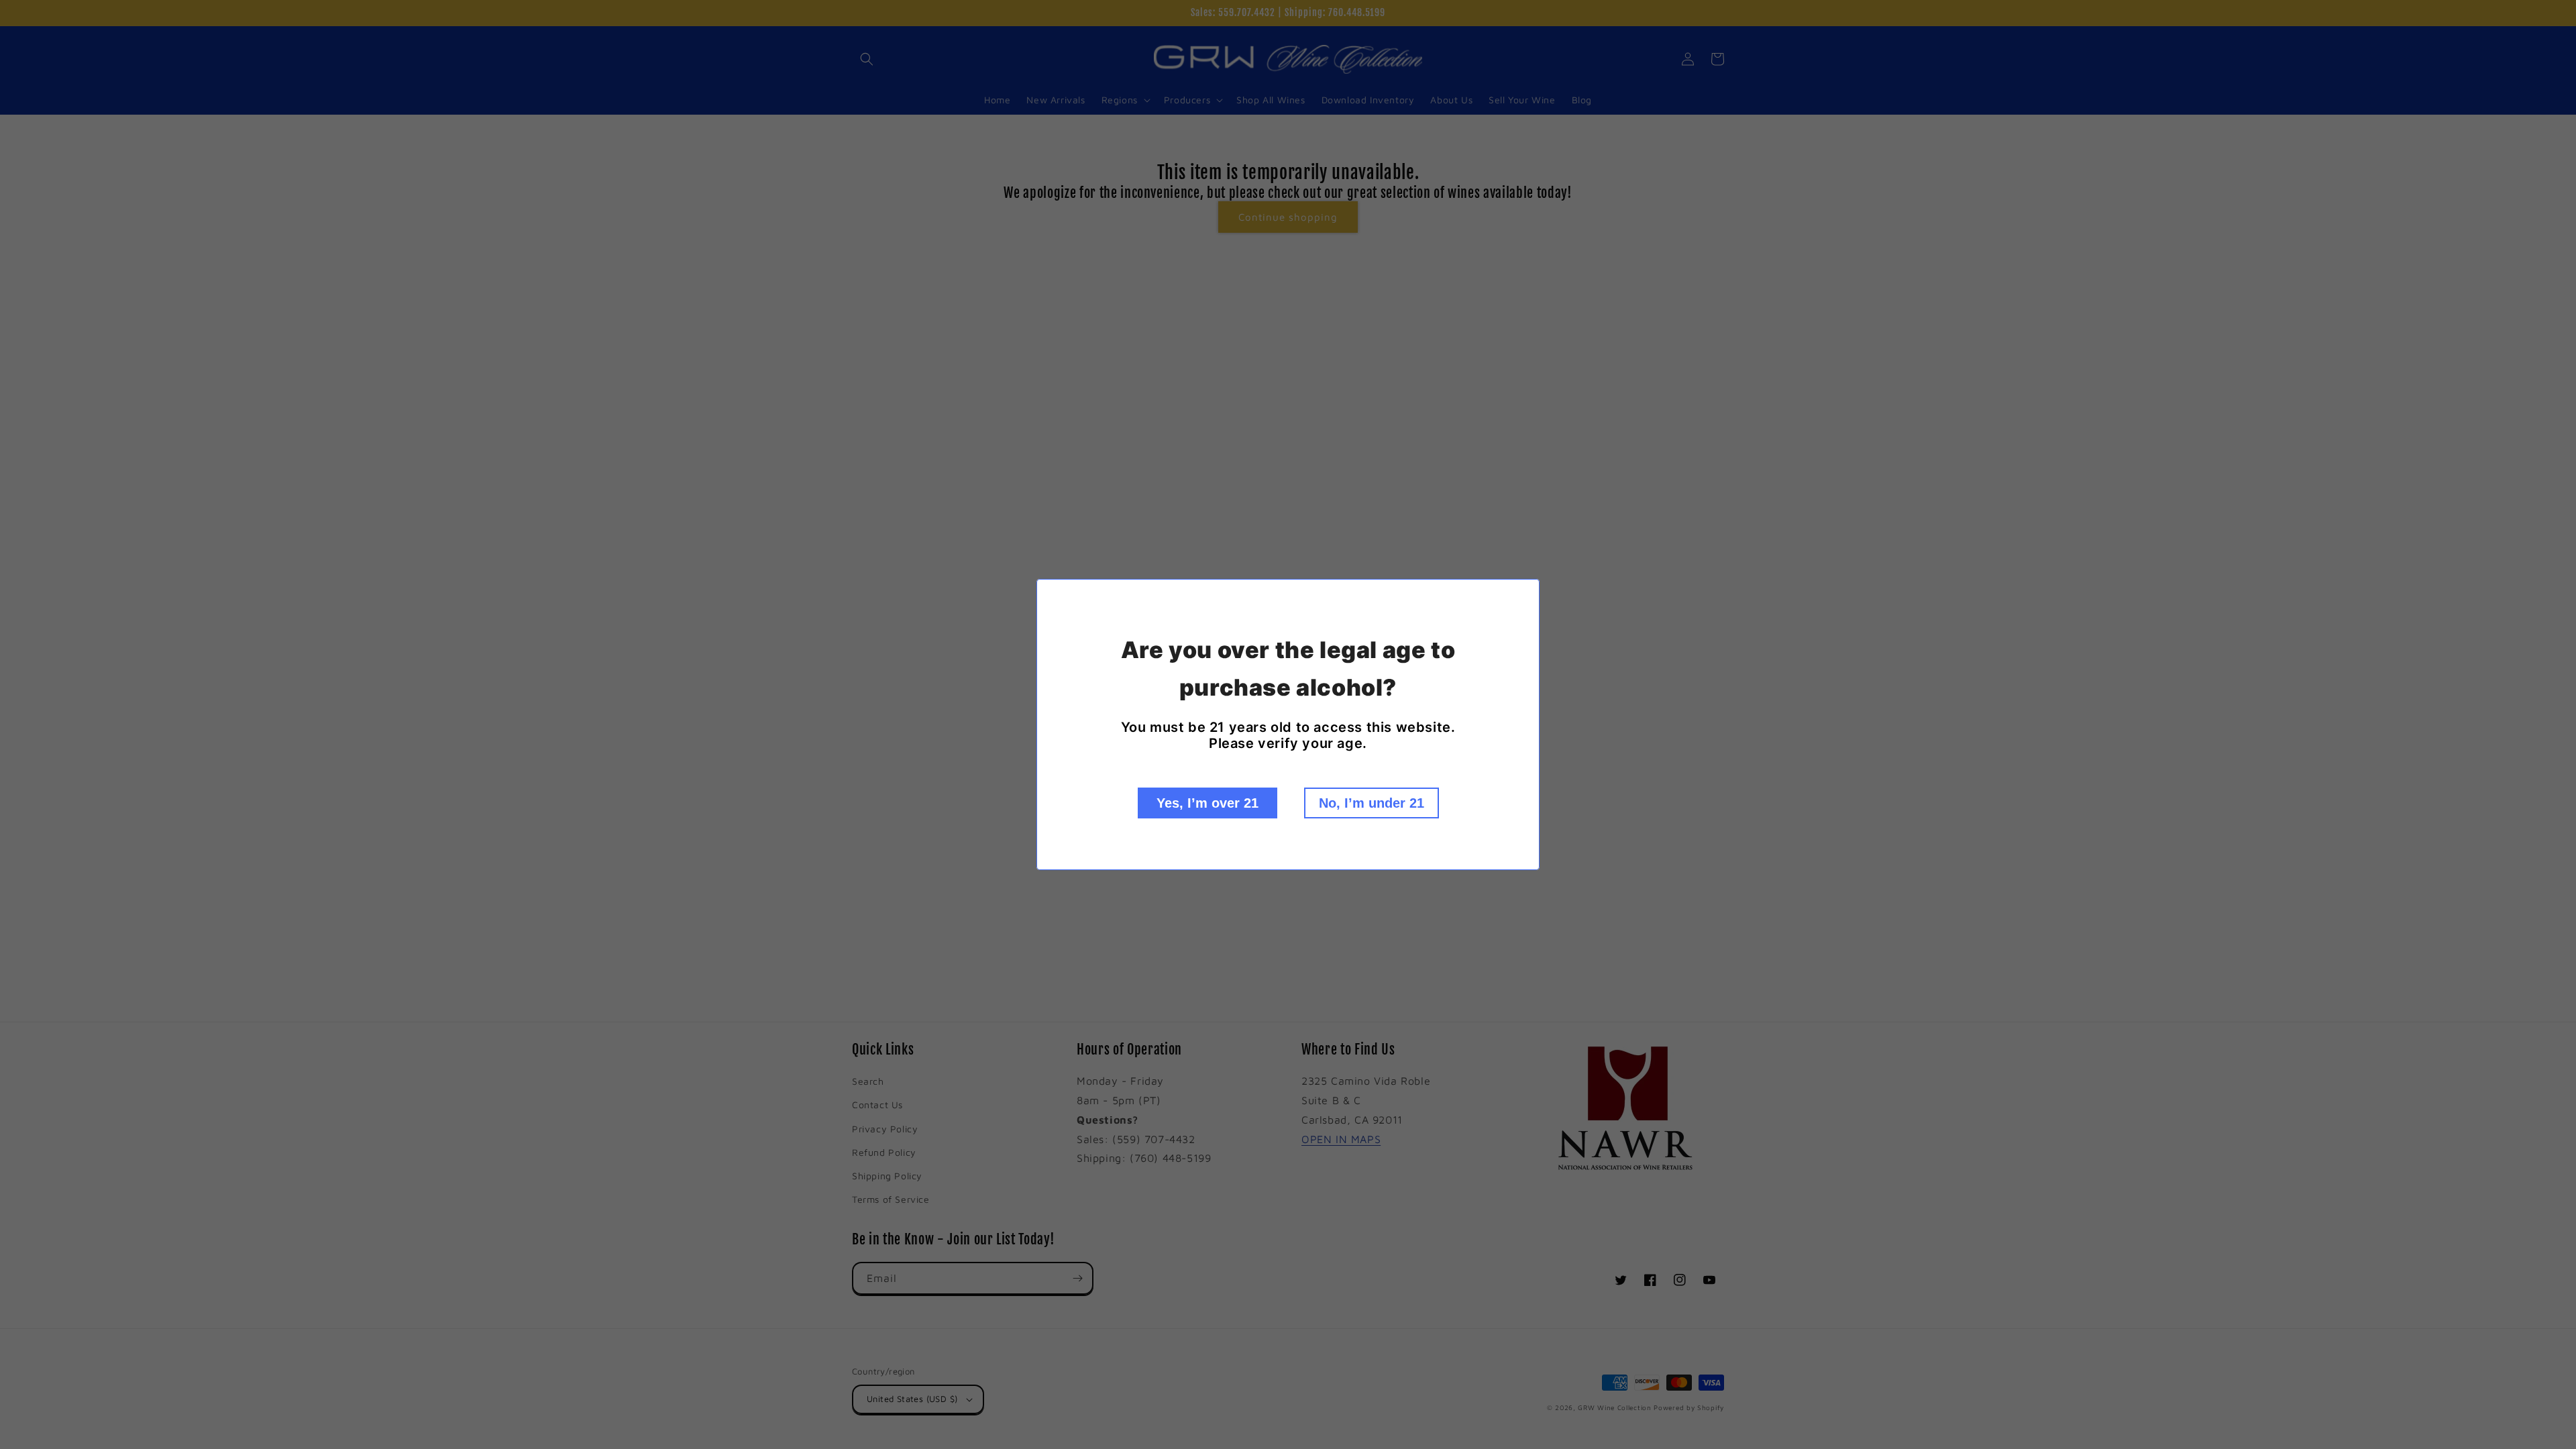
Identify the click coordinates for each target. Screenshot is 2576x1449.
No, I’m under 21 (1372, 803)
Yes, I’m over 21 (1207, 803)
